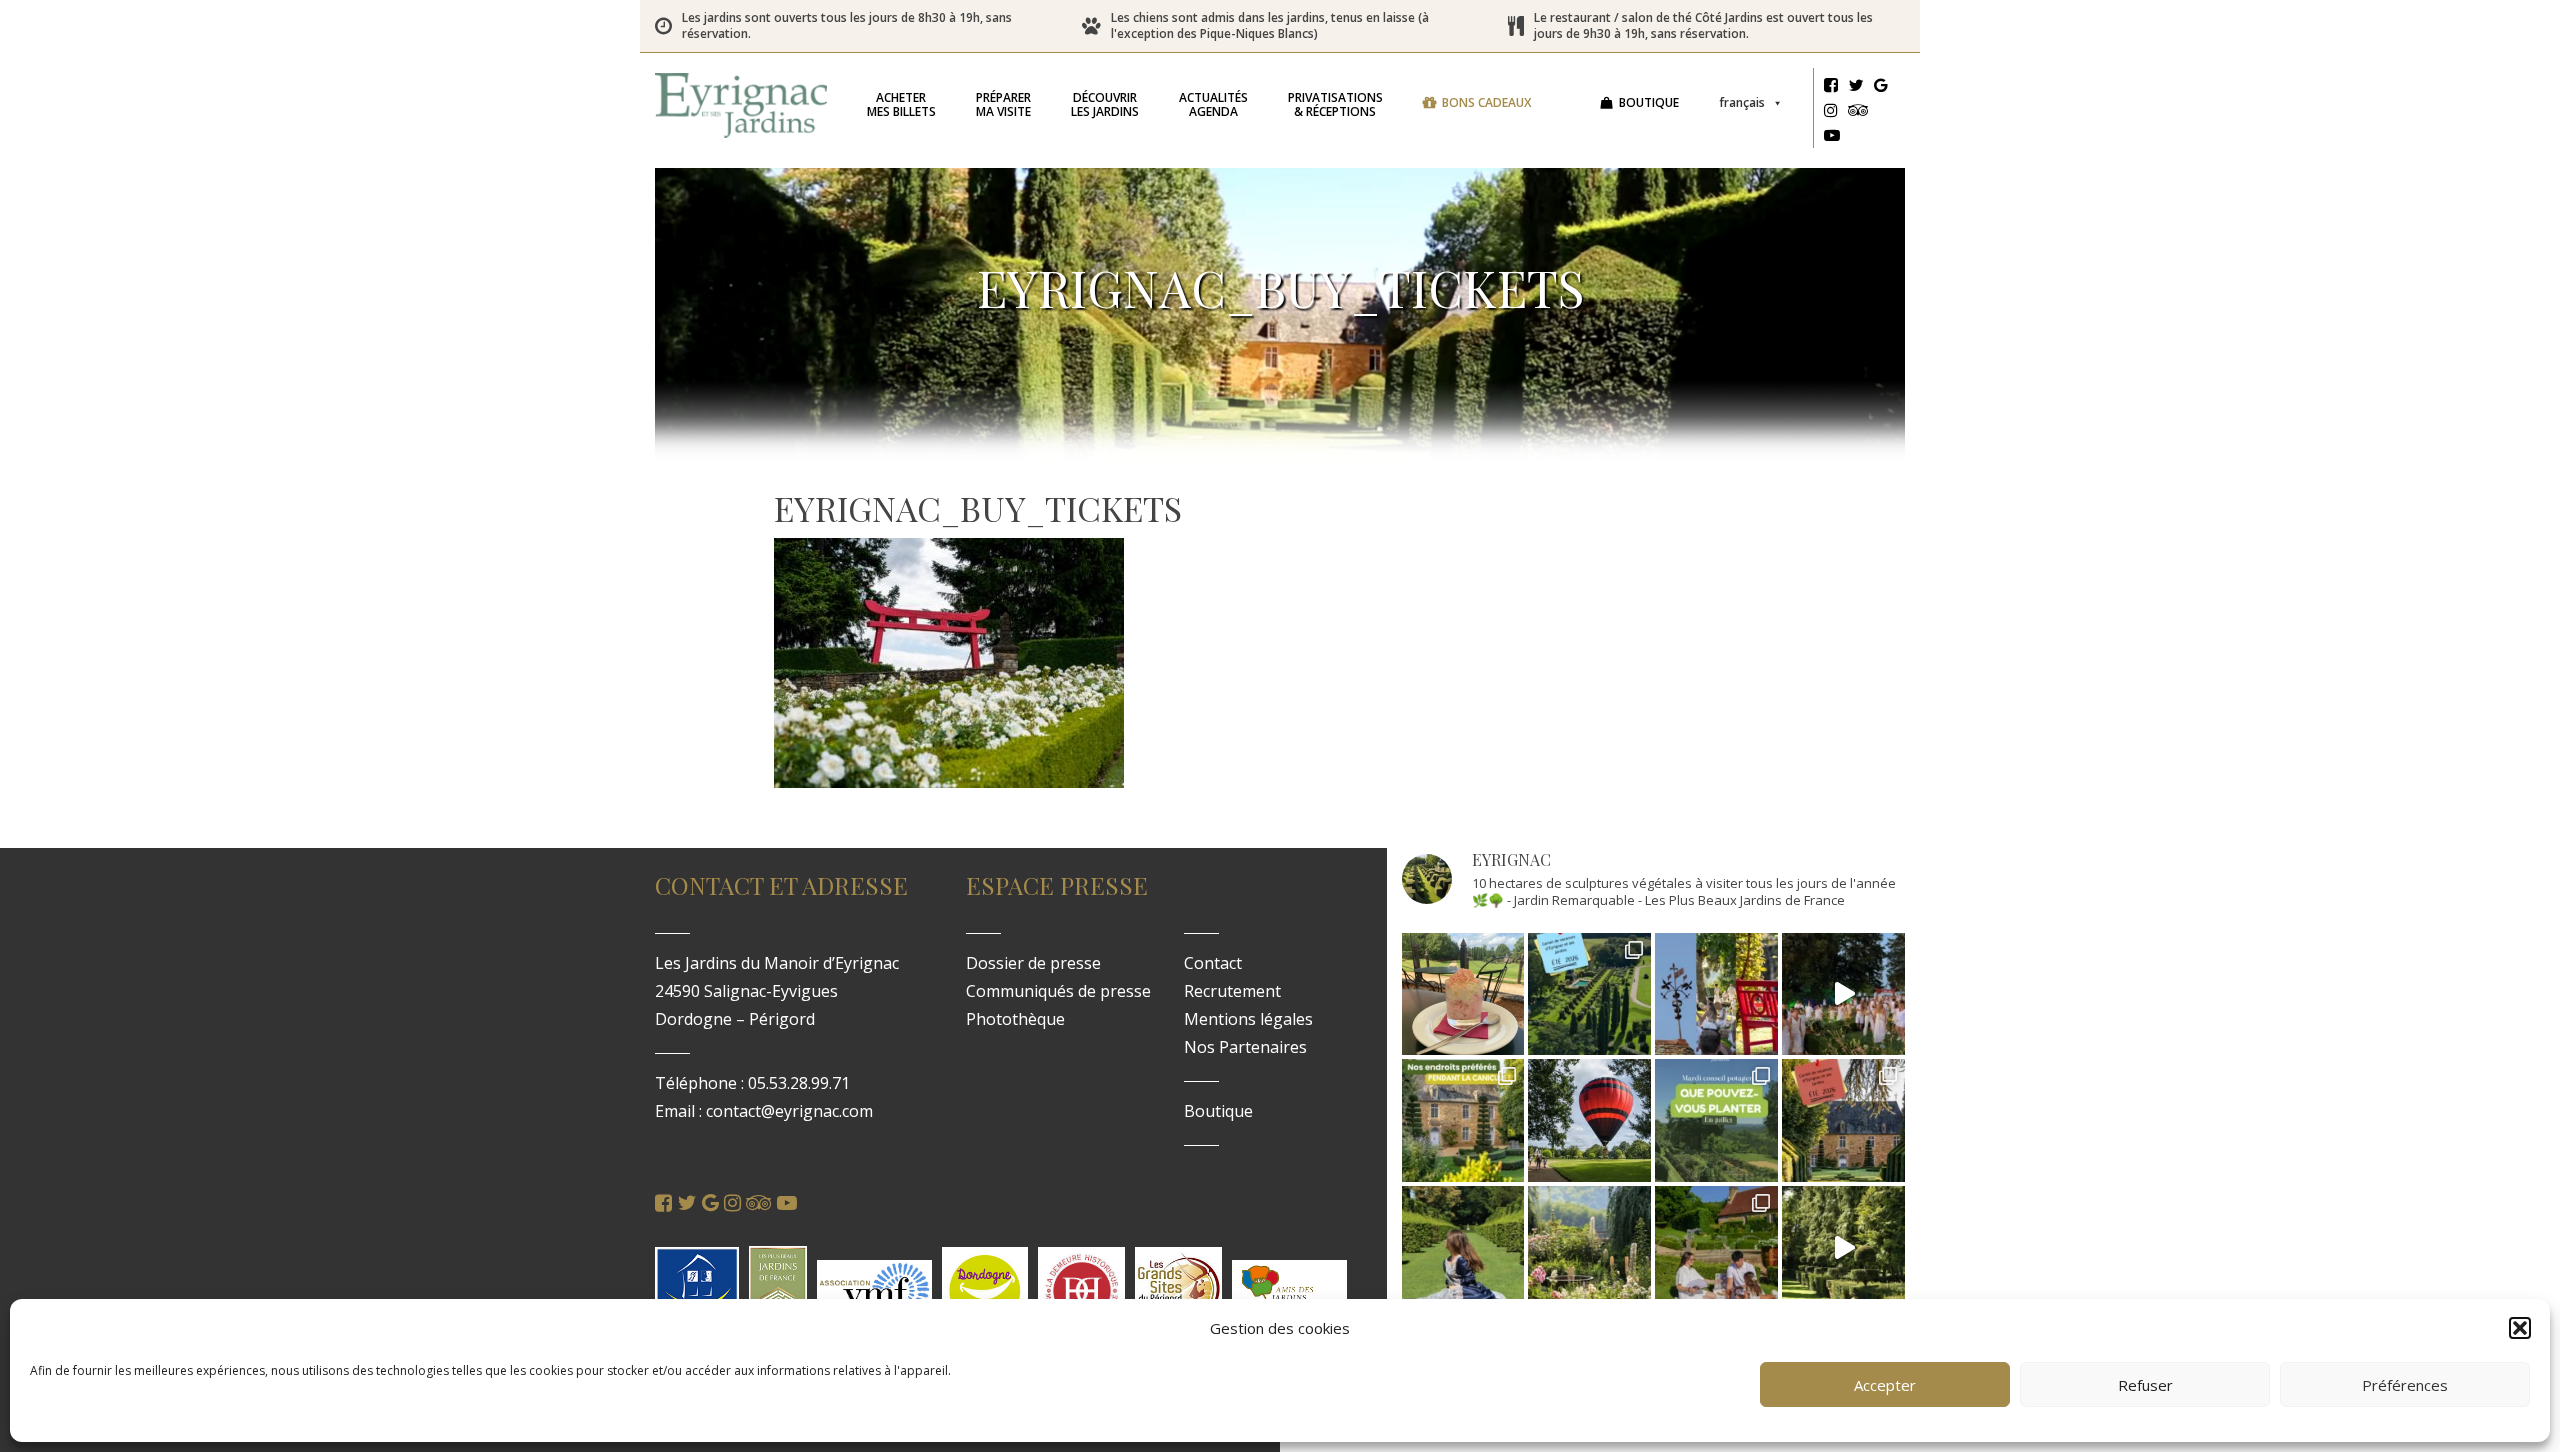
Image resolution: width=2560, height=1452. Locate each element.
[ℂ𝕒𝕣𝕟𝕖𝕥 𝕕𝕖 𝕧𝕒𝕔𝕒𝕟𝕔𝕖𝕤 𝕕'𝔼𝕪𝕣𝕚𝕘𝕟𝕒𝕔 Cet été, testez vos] (1589, 994)
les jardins (1105, 104)
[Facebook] (1831, 88)
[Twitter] (1856, 88)
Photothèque (1015, 1019)
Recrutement (1232, 991)
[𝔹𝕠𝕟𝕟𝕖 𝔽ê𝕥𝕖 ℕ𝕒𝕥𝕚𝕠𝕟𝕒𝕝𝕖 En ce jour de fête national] (1716, 994)
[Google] (1881, 88)
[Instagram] (1831, 113)
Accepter (1885, 1385)
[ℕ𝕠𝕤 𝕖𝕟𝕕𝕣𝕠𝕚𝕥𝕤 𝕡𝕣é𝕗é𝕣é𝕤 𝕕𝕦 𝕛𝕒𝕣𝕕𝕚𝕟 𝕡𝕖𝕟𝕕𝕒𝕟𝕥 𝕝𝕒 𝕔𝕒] (1463, 1120)
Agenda (1213, 104)
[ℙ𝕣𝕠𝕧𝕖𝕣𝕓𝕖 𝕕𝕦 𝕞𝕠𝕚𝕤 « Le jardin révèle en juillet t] (1589, 1247)
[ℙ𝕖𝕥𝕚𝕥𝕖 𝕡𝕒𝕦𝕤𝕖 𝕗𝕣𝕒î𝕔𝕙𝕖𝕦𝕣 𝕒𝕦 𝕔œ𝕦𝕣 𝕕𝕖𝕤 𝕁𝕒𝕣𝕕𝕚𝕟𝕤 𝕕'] (1463, 994)
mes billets (901, 104)
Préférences (2405, 1385)
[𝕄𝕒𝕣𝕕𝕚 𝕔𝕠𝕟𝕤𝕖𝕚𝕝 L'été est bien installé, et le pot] (1716, 1120)
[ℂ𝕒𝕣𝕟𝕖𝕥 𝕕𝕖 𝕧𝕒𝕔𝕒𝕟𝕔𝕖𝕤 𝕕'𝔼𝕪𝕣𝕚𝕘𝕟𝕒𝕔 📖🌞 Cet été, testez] (1843, 1120)
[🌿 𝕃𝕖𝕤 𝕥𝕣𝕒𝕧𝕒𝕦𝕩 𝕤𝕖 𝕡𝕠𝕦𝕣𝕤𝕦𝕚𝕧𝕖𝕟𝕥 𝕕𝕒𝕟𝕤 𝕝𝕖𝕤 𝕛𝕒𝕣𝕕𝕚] (1843, 1247)
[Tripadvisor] (1858, 113)
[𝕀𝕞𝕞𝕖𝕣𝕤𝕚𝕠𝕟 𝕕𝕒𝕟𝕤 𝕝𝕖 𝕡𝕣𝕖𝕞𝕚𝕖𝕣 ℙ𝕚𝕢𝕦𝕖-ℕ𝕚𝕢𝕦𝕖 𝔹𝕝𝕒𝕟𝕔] (1843, 994)
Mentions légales (1248, 1019)
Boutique (1649, 102)
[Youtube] (1832, 138)
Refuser (2145, 1385)
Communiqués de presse (1058, 991)
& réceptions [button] (1335, 104)
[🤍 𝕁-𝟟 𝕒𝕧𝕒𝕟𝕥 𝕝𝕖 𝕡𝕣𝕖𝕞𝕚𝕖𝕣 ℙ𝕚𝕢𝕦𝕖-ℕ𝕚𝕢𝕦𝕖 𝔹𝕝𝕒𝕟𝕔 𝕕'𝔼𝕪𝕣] (1716, 1247)
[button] (2520, 1328)
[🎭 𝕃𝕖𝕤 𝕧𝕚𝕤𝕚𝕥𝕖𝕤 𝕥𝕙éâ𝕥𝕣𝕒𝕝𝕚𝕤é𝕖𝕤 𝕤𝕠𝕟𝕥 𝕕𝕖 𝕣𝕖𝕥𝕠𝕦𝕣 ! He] (1463, 1247)
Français (1742, 102)
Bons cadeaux (1486, 102)
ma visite (1003, 104)
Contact (1213, 963)
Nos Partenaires (1245, 1047)
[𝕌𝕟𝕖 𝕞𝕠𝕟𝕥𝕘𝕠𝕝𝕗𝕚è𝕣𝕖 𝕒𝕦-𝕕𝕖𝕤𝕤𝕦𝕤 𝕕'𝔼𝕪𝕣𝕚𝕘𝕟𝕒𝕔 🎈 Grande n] (1589, 1120)
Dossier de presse (1033, 963)
